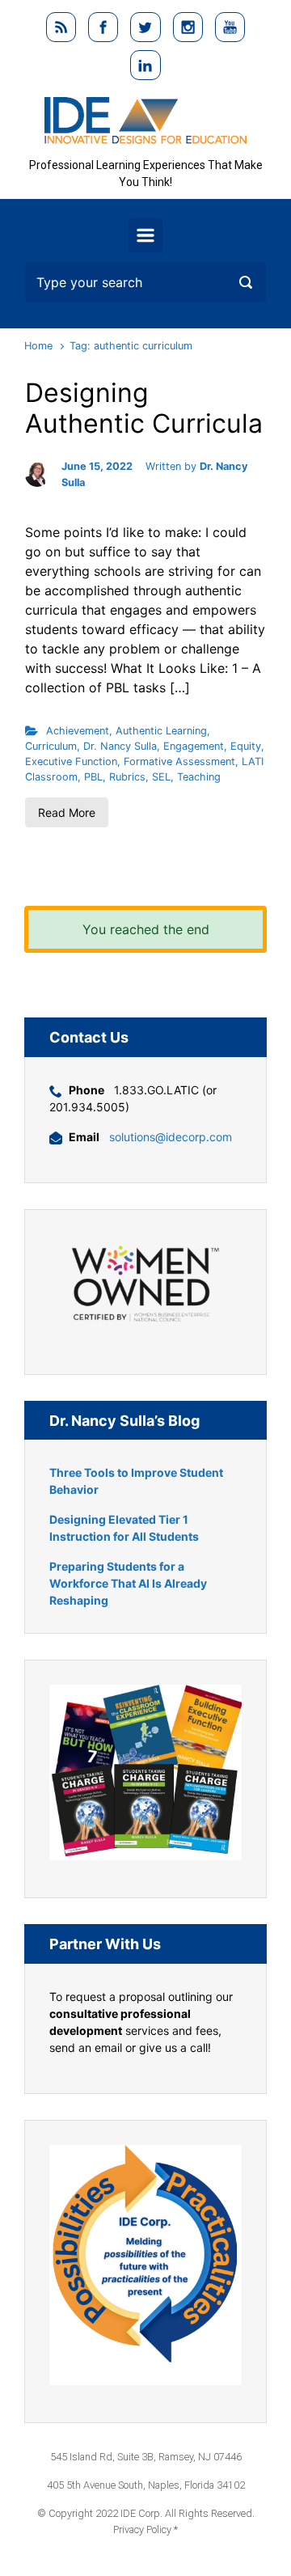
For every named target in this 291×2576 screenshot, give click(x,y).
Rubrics (127, 777)
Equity (246, 746)
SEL (161, 777)
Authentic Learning (161, 731)
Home (38, 346)
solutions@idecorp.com (171, 1137)
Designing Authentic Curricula (144, 408)
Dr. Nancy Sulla (120, 746)
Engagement (194, 746)
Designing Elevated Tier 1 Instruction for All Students (124, 1528)
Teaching (199, 777)
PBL (93, 777)
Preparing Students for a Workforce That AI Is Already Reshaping (128, 1583)
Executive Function (71, 761)
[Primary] (145, 235)
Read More (67, 812)
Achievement (78, 731)
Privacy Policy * (145, 2529)
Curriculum (51, 746)
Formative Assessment (179, 761)
